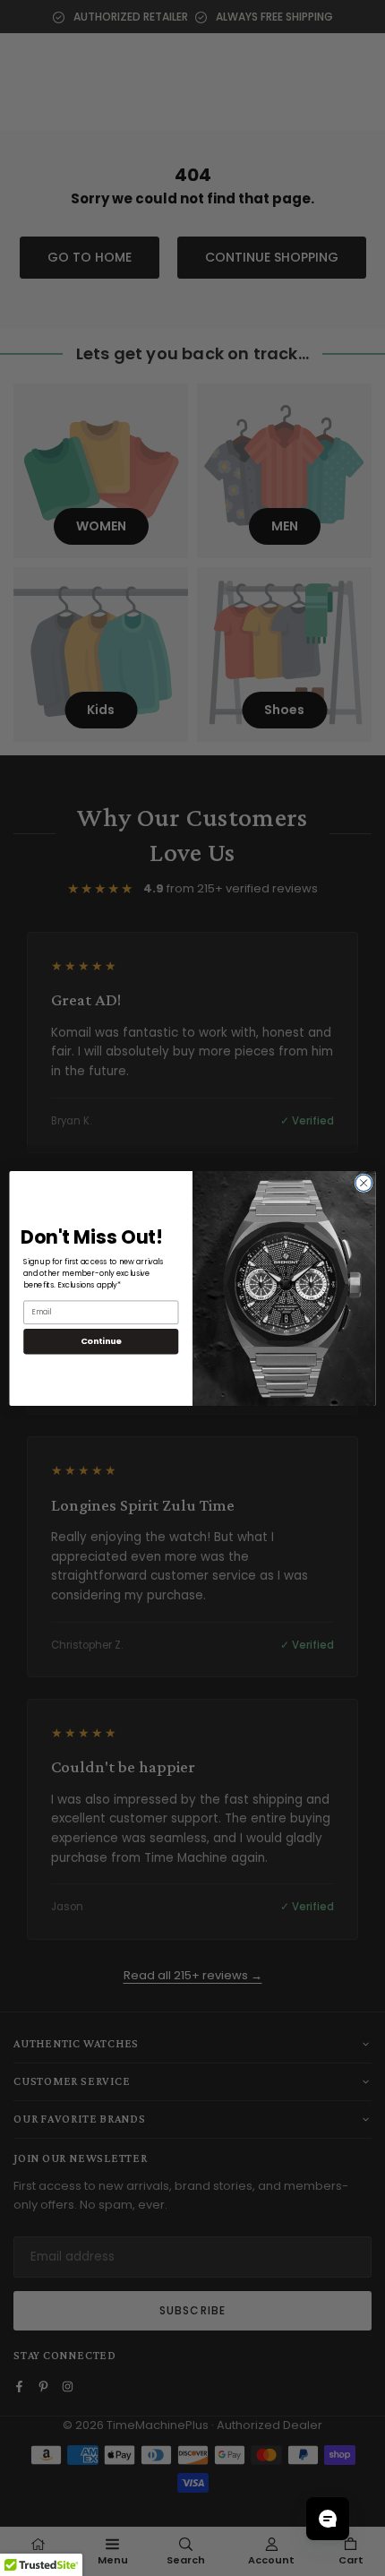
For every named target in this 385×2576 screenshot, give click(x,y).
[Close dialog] (364, 1183)
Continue (101, 1341)
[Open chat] (328, 2519)
